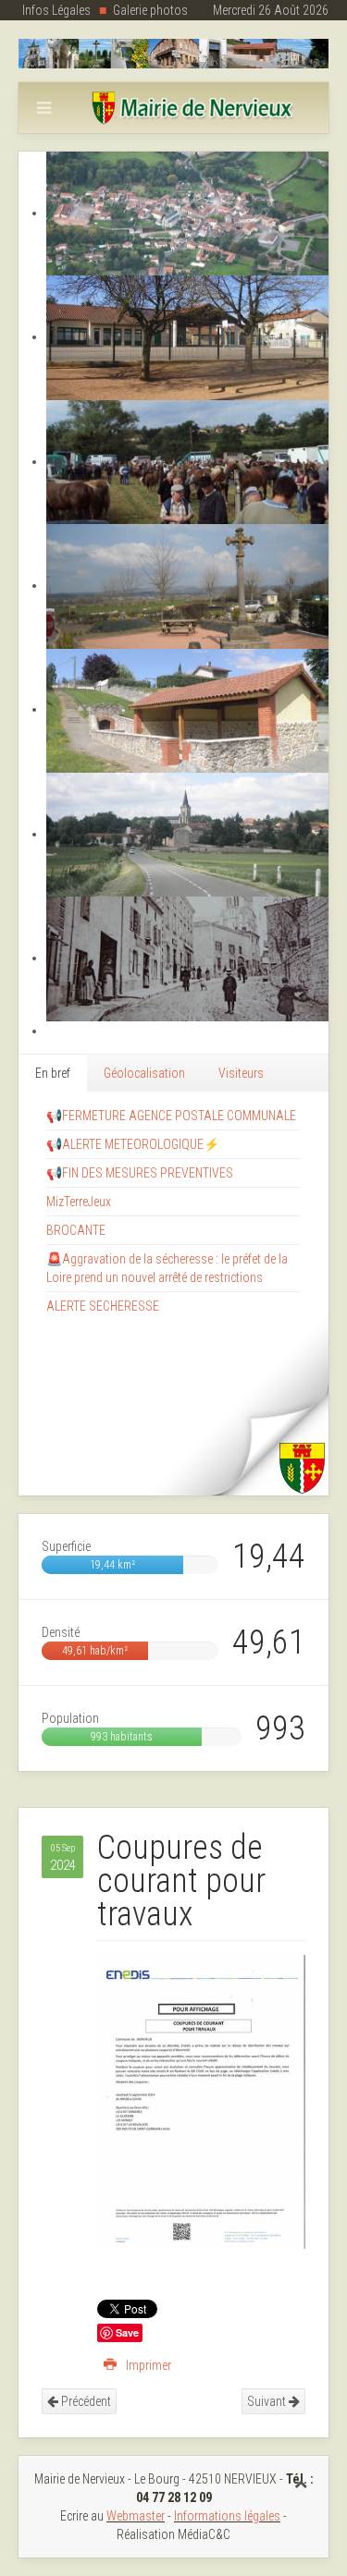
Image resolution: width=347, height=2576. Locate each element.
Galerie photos (150, 10)
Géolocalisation (144, 1073)
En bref (53, 1073)
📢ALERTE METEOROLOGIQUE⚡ (133, 1144)
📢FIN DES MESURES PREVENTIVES (140, 1173)
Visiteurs (241, 1073)
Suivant (268, 2401)
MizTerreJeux (79, 1202)
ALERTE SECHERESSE (103, 1306)
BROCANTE (76, 1230)
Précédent (85, 2401)
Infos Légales (56, 10)
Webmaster (136, 2516)
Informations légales (227, 2516)
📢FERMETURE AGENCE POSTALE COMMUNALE (171, 1116)
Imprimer (147, 2365)
